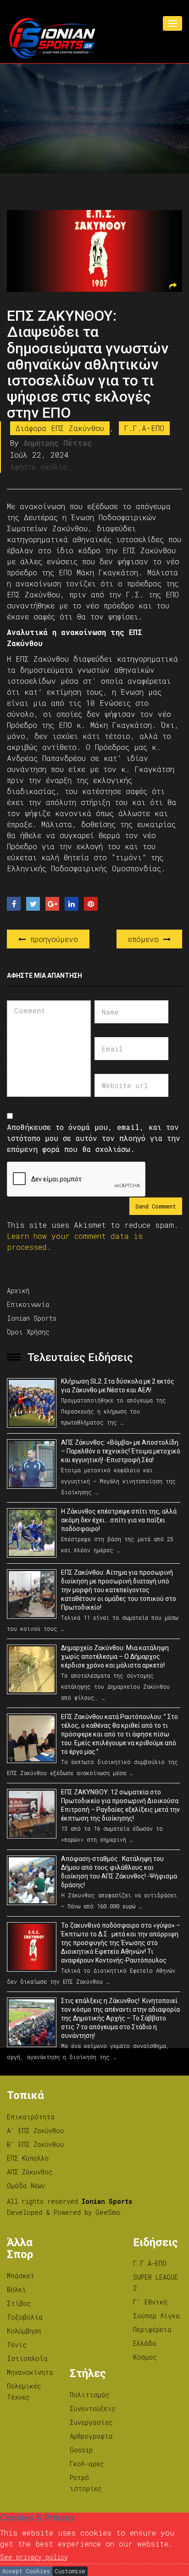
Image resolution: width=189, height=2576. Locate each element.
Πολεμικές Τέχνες (24, 2392)
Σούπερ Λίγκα (156, 2316)
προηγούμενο (52, 939)
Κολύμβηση (24, 2331)
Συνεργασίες (91, 2422)
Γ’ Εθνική (150, 2302)
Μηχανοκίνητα (30, 2372)
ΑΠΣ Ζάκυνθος (30, 2172)
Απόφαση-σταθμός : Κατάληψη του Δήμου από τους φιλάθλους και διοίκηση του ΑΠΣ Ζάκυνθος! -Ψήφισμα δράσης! (119, 1872)
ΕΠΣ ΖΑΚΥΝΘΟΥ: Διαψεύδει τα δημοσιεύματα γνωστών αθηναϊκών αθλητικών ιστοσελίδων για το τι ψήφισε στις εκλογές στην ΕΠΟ (88, 364)
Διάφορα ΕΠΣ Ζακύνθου (60, 428)
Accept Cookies (26, 2571)
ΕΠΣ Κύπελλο (28, 2158)
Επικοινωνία (28, 1304)
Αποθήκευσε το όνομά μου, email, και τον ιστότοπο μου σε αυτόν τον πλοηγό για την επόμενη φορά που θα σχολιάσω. (94, 1138)
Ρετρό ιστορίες (86, 2483)
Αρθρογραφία (91, 2436)
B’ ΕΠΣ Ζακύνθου (35, 2144)
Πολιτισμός (90, 2395)
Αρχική (18, 1291)
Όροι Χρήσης (28, 1332)
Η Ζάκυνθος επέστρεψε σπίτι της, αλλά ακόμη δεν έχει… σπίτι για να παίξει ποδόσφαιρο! (119, 1520)
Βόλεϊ (17, 2289)
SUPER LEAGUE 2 (156, 2283)
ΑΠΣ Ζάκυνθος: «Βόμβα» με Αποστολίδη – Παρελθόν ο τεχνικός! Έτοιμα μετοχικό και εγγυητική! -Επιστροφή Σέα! (121, 1451)
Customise (70, 2571)
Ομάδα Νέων (26, 2186)
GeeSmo (108, 2212)
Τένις (17, 2345)
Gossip (81, 2450)
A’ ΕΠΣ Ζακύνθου (35, 2131)
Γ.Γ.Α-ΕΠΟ (144, 428)
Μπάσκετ (21, 2276)
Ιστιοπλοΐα (27, 2358)
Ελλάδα (145, 2343)
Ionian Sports (32, 1318)
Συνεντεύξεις (93, 2409)
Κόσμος (145, 2357)
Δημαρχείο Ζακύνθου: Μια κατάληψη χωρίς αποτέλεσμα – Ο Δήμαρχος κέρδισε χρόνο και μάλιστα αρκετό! (115, 1657)
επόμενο (146, 939)
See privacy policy (34, 2557)
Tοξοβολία (25, 2317)
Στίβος (19, 2303)
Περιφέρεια (152, 2329)
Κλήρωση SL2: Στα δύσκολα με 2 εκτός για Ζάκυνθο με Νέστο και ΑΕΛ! (118, 1386)
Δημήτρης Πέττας (58, 443)
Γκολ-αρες (87, 2464)
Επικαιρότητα (31, 2117)
